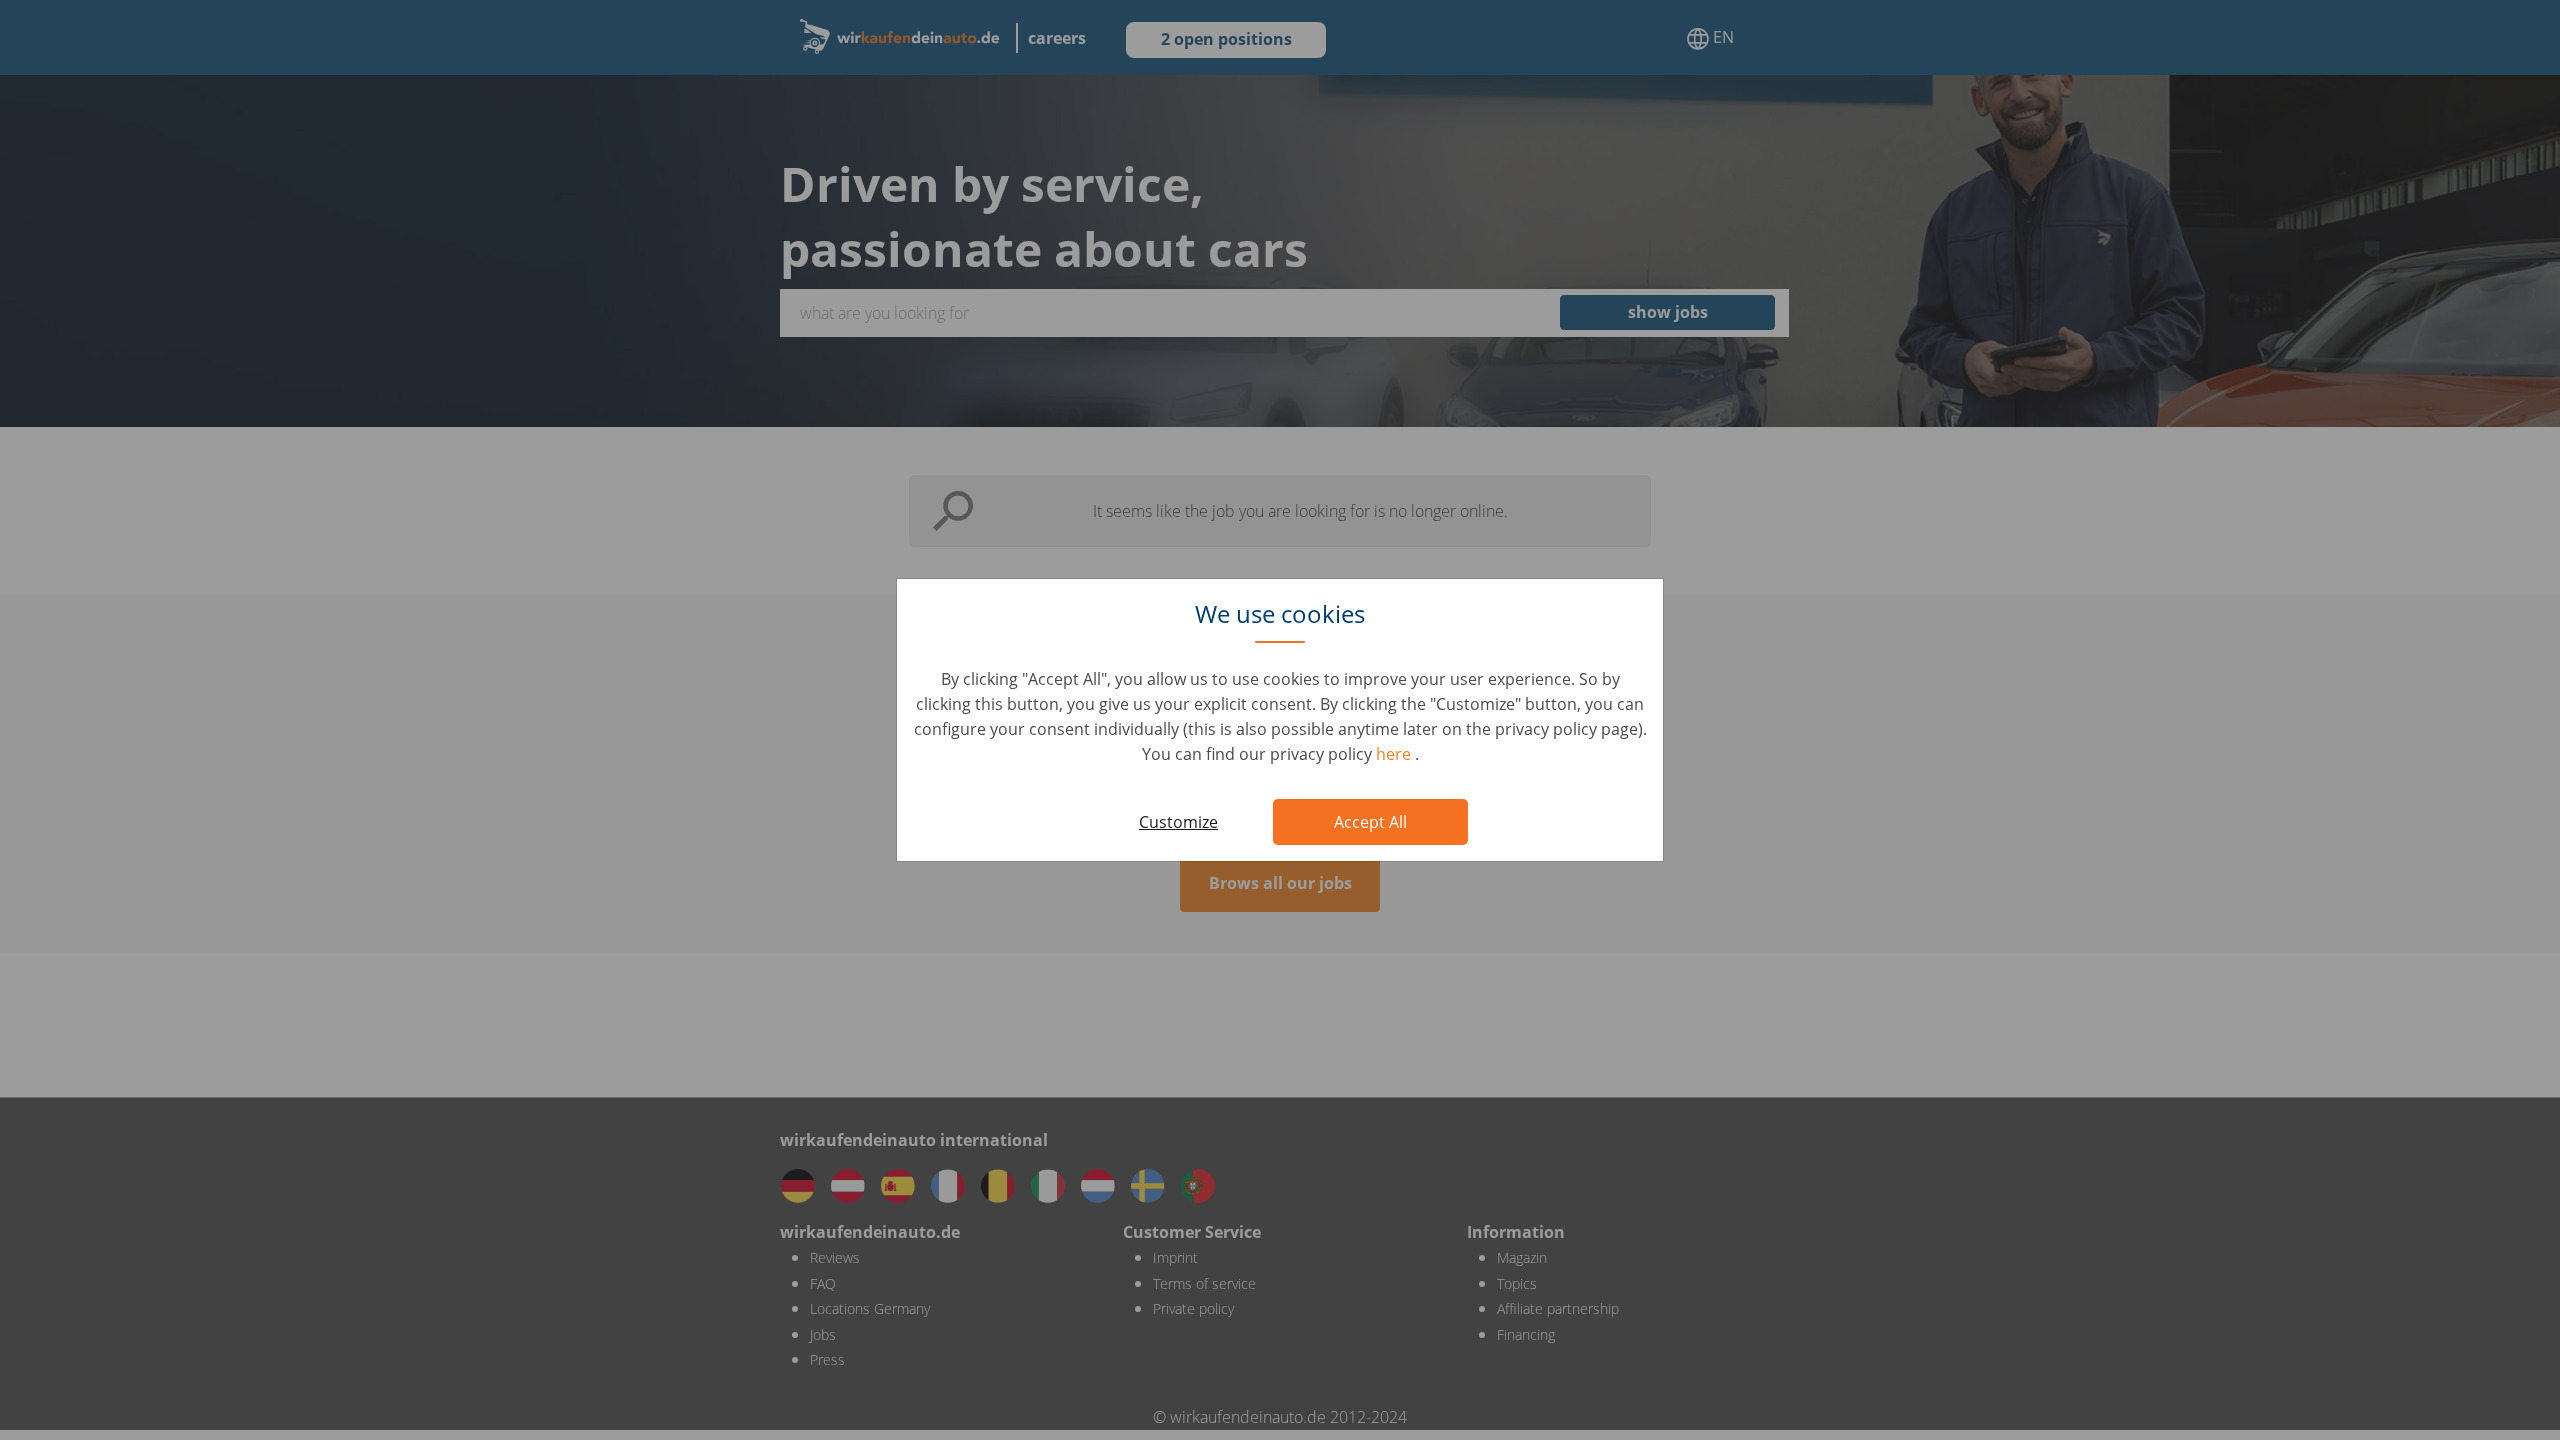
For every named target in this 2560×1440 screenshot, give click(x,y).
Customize (1178, 822)
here (1395, 754)
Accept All (1370, 822)
